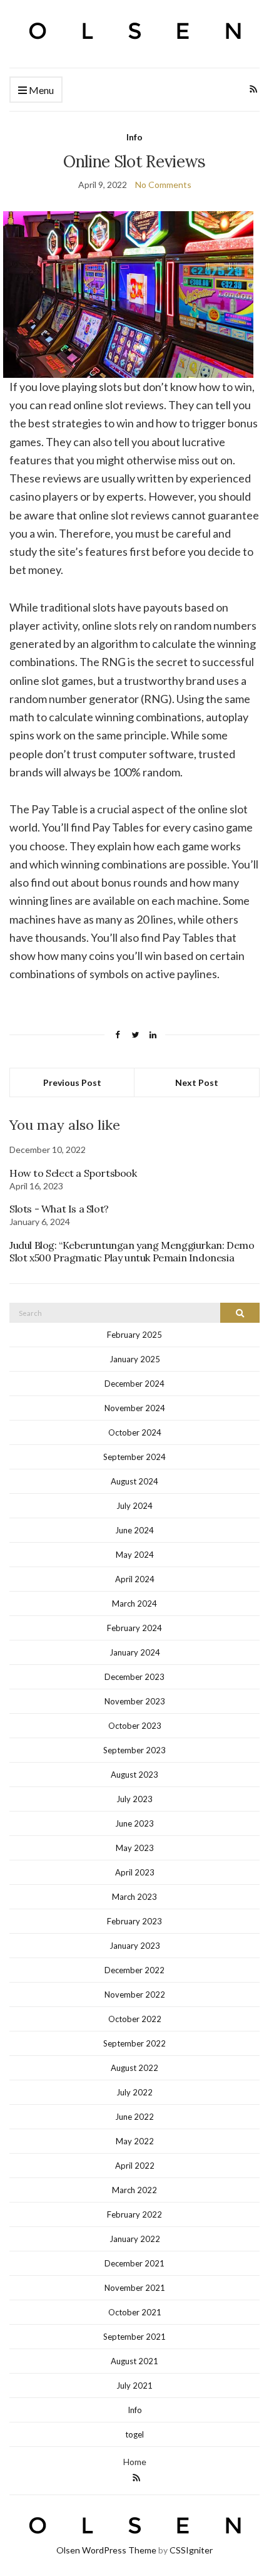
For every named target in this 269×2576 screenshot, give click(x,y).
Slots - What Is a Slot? (59, 1209)
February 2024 (134, 1628)
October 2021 (135, 2312)
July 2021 (134, 2386)
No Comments (163, 185)
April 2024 (135, 1579)
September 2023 (134, 1750)
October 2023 (135, 1726)
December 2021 (134, 2263)
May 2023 (135, 1848)
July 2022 (134, 2092)
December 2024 (134, 1384)
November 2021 (135, 2288)
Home (135, 2462)
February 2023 (134, 1921)
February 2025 (134, 1335)
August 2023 (134, 1775)
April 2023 (135, 1872)
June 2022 (134, 2117)
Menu (40, 90)
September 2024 (134, 1457)
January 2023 (135, 1946)
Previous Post (72, 1082)
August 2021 (134, 2361)
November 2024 (135, 1408)
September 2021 (134, 2337)
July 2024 (134, 1506)
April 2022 (135, 2166)
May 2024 (135, 1555)
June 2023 (134, 1823)
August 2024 (134, 1481)
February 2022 (134, 2214)
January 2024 (135, 1652)
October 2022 (135, 2019)
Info (134, 137)
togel (134, 2434)
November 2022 (135, 1995)
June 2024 (134, 1530)
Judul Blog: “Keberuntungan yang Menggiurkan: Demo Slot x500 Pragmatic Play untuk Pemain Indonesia (132, 1251)
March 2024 (134, 1603)
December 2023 (134, 1677)
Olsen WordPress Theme (106, 2550)
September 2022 (134, 2043)
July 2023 (134, 1799)
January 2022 (135, 2239)
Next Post (197, 1082)
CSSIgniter (191, 2550)
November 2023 (135, 1701)
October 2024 (135, 1432)
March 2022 (134, 2190)
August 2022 (134, 2068)
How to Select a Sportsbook (73, 1173)
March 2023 (134, 1897)
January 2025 (135, 1359)
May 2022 (135, 2141)
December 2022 (134, 1970)
